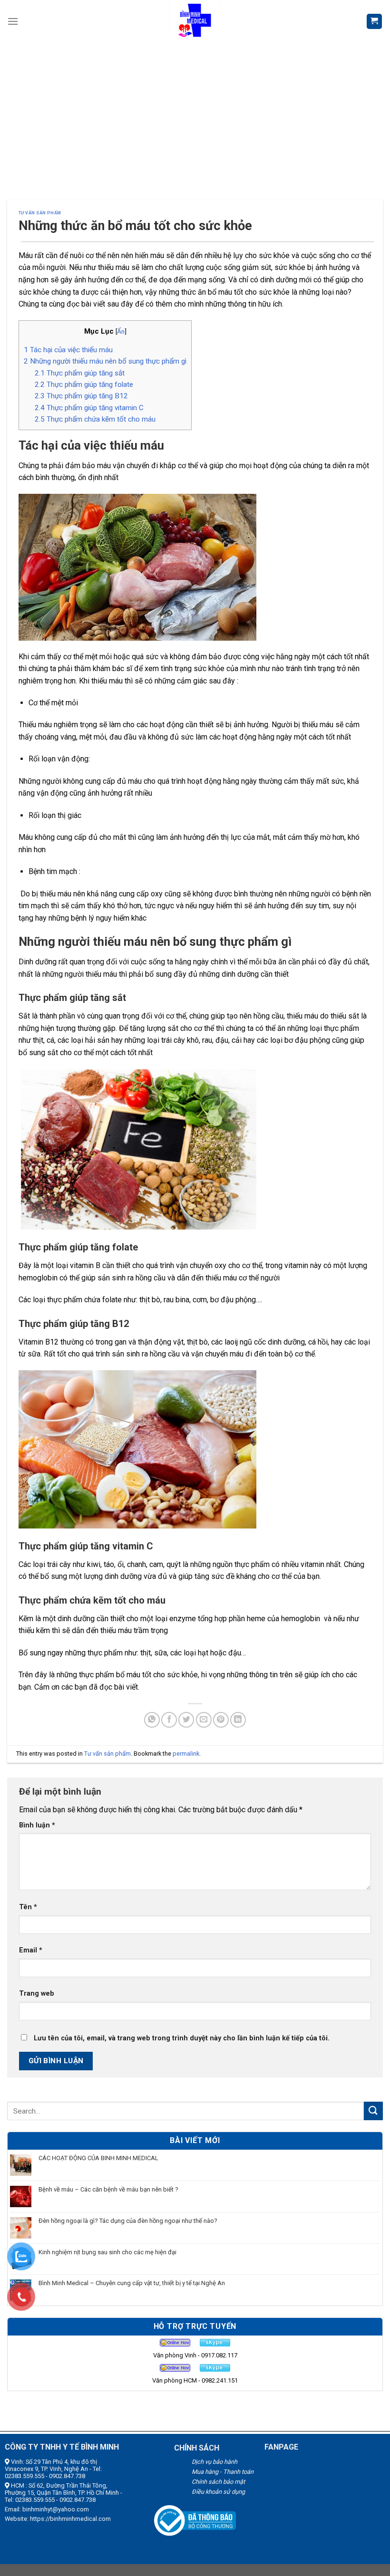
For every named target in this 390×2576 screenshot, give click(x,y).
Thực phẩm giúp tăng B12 (81, 396)
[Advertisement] (195, 114)
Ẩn (121, 331)
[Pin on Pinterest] (221, 1720)
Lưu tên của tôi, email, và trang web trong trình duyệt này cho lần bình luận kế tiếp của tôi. (182, 2038)
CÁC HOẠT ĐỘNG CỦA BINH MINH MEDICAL (98, 2158)
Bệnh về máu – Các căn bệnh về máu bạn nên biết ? (108, 2189)
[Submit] (373, 2111)
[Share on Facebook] (169, 1720)
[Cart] (375, 22)
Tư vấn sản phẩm (40, 213)
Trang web (37, 1994)
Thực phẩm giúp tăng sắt (80, 373)
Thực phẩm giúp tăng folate (84, 384)
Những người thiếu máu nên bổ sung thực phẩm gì (105, 361)
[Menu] (13, 21)
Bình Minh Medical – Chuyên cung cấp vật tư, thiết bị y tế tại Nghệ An (132, 2283)
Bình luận (37, 1825)
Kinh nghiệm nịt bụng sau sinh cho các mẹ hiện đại (107, 2252)
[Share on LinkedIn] (238, 1720)
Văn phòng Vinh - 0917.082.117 (195, 2355)
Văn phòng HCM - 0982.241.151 (195, 2380)
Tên (28, 1907)
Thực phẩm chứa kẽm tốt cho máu (95, 419)
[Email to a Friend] (204, 1720)
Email (31, 1950)
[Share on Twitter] (186, 1720)
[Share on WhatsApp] (152, 1720)
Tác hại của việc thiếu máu (68, 350)
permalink (186, 1754)
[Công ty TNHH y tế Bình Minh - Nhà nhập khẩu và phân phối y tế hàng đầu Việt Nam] (195, 21)
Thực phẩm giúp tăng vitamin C (89, 408)
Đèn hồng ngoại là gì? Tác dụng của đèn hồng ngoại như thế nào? (128, 2221)
